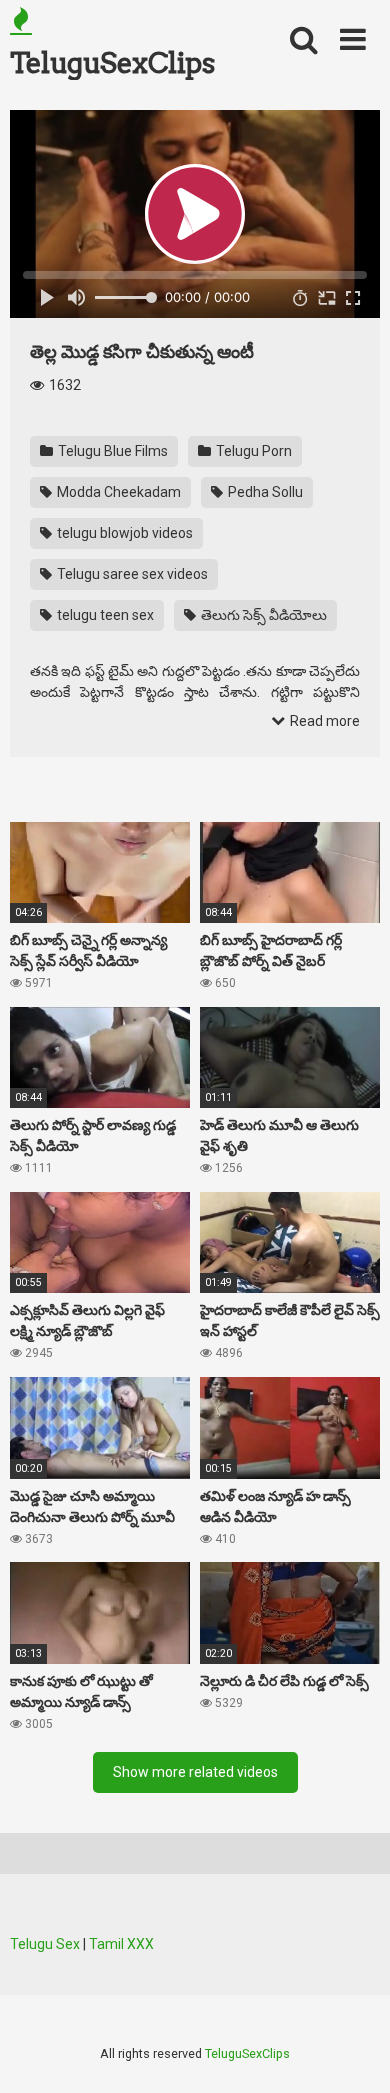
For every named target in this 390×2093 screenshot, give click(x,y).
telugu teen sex (104, 615)
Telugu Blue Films (111, 451)
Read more (323, 721)
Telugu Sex (45, 1944)
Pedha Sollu (264, 492)
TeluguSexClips (112, 63)
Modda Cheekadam (117, 492)
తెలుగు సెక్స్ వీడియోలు (262, 615)
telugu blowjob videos (123, 533)
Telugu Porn (252, 451)
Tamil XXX (121, 1944)
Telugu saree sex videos (131, 574)
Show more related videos (195, 1772)
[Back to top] (353, 2052)
